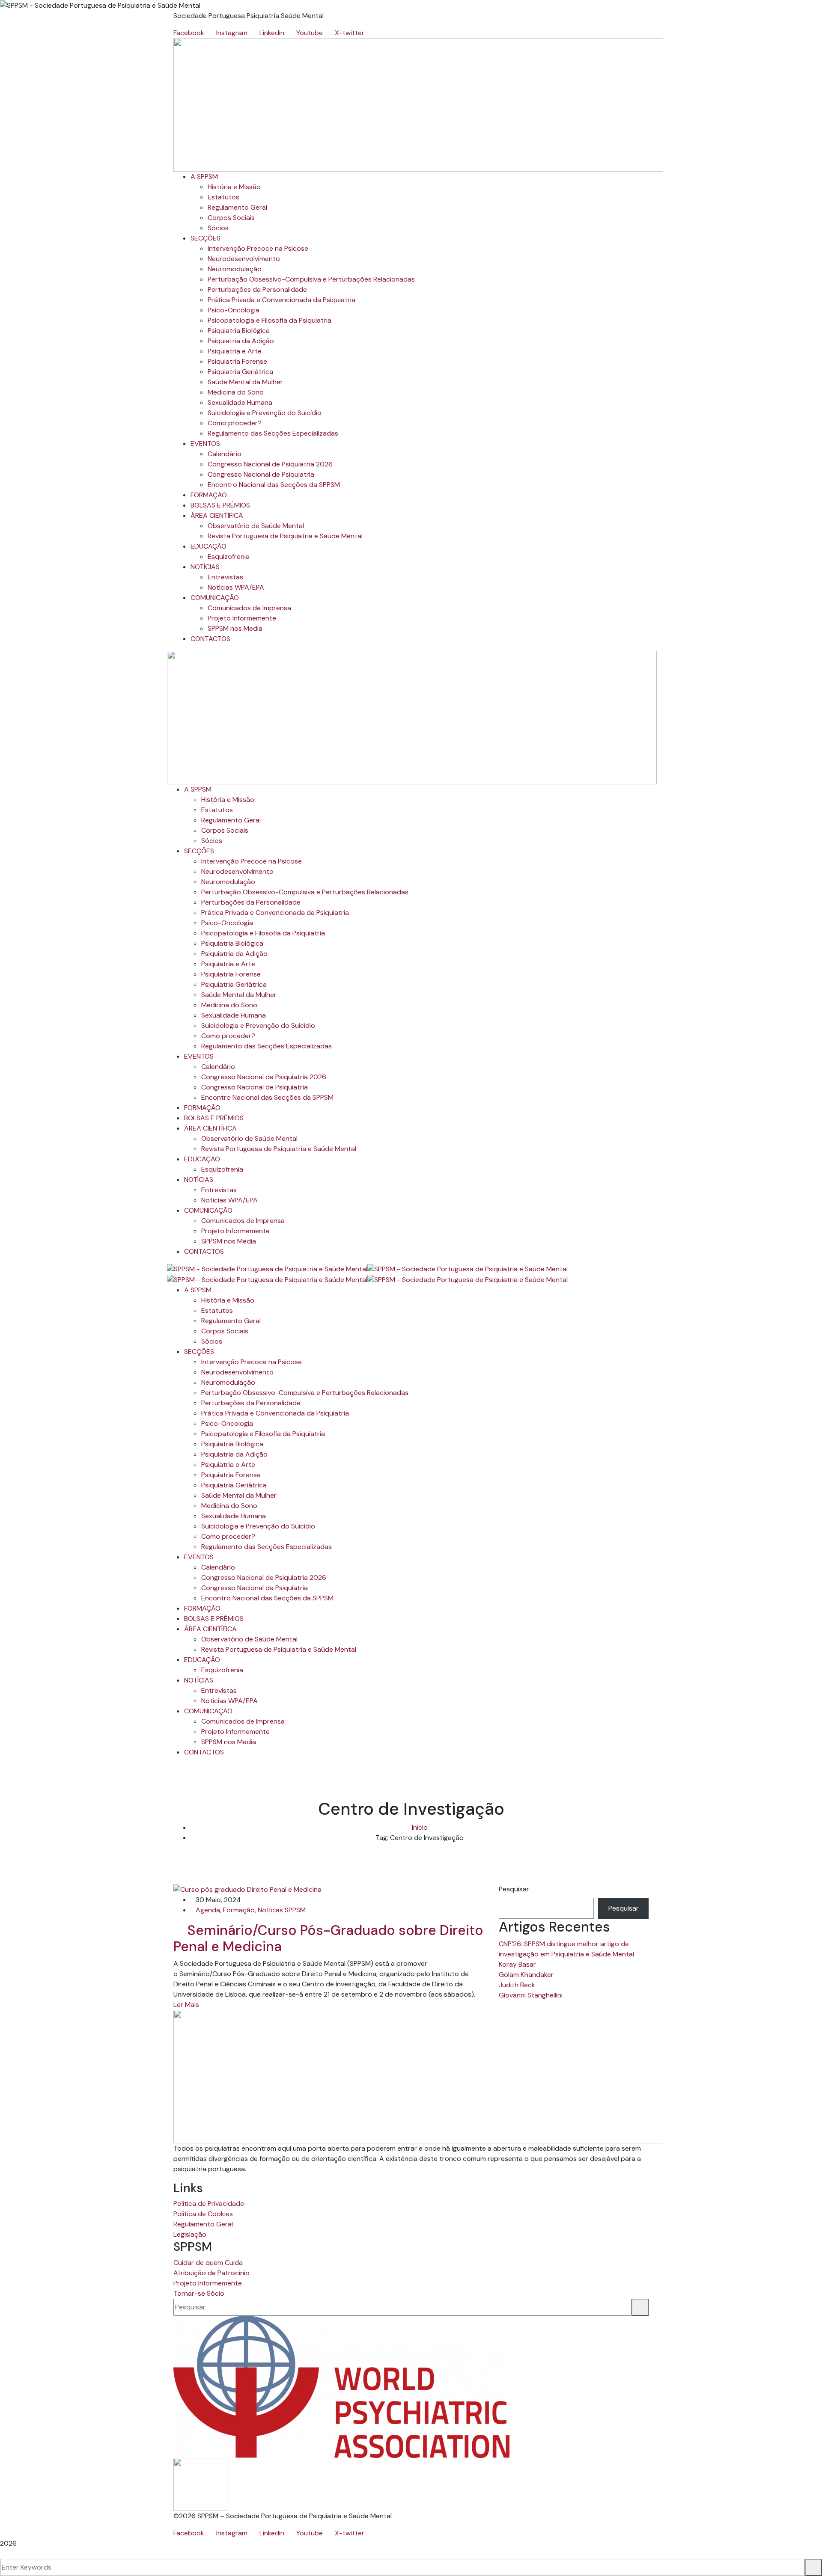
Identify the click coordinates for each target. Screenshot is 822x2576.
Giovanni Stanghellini (531, 1995)
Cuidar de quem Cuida (208, 2263)
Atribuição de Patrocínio (211, 2273)
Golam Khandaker (526, 1975)
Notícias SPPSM (282, 1910)
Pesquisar (514, 1889)
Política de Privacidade (209, 2204)
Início (420, 1827)
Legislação (190, 2234)
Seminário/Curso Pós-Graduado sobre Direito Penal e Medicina (328, 1938)
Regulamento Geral (203, 2224)
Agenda (208, 1910)
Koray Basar (517, 1964)
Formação (239, 1910)
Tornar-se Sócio (199, 2293)
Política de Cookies (203, 2214)
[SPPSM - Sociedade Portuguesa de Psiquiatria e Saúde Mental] (267, 1269)
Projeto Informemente (208, 2283)
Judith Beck (517, 1985)
